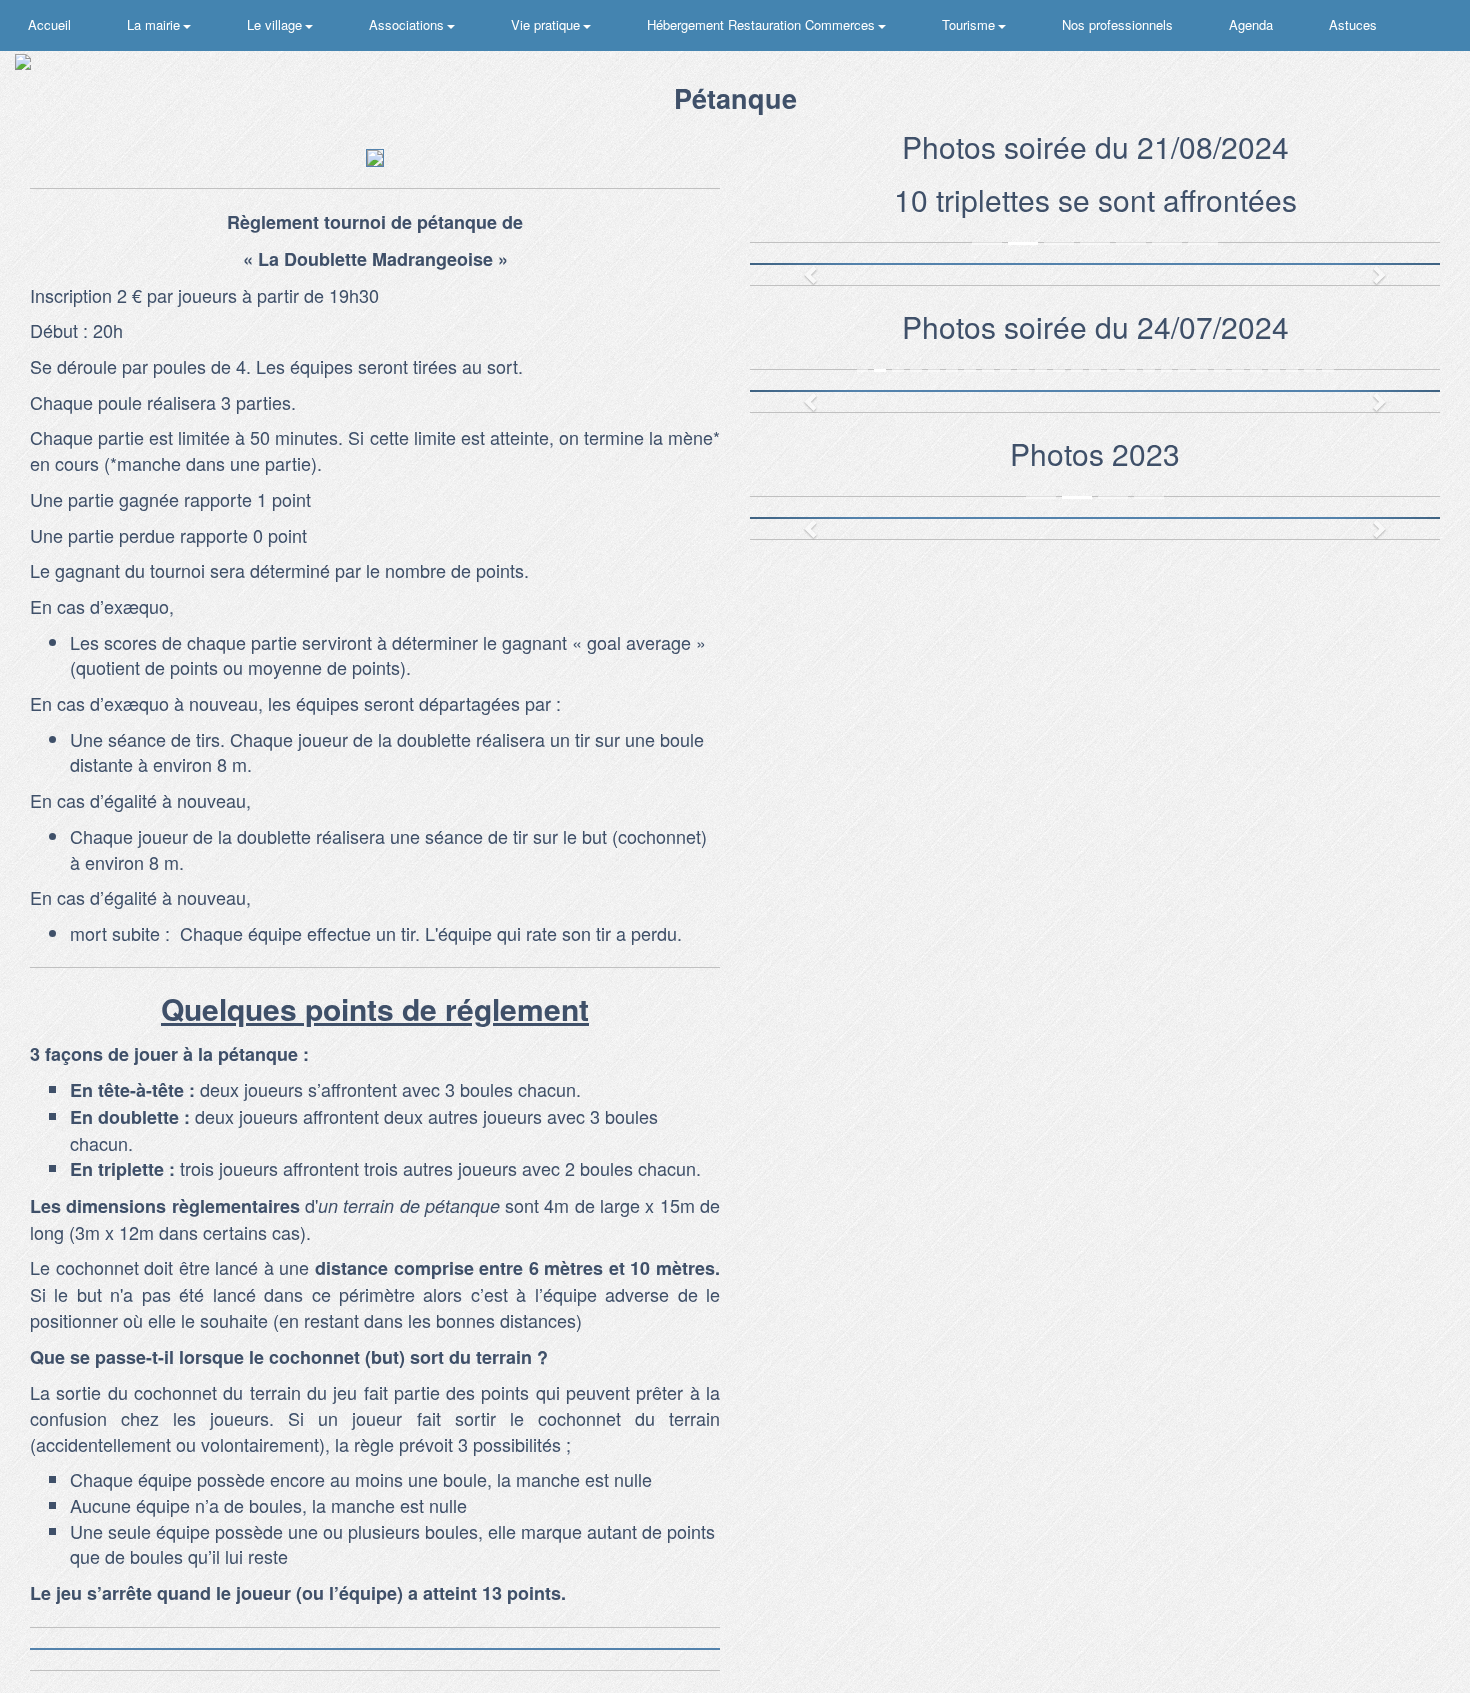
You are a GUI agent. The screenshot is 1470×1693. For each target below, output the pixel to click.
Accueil (49, 24)
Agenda (1251, 24)
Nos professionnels (1117, 24)
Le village (276, 24)
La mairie (155, 24)
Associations (408, 24)
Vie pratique (547, 24)
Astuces (1353, 24)
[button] (802, 264)
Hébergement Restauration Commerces (763, 24)
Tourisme (970, 24)
